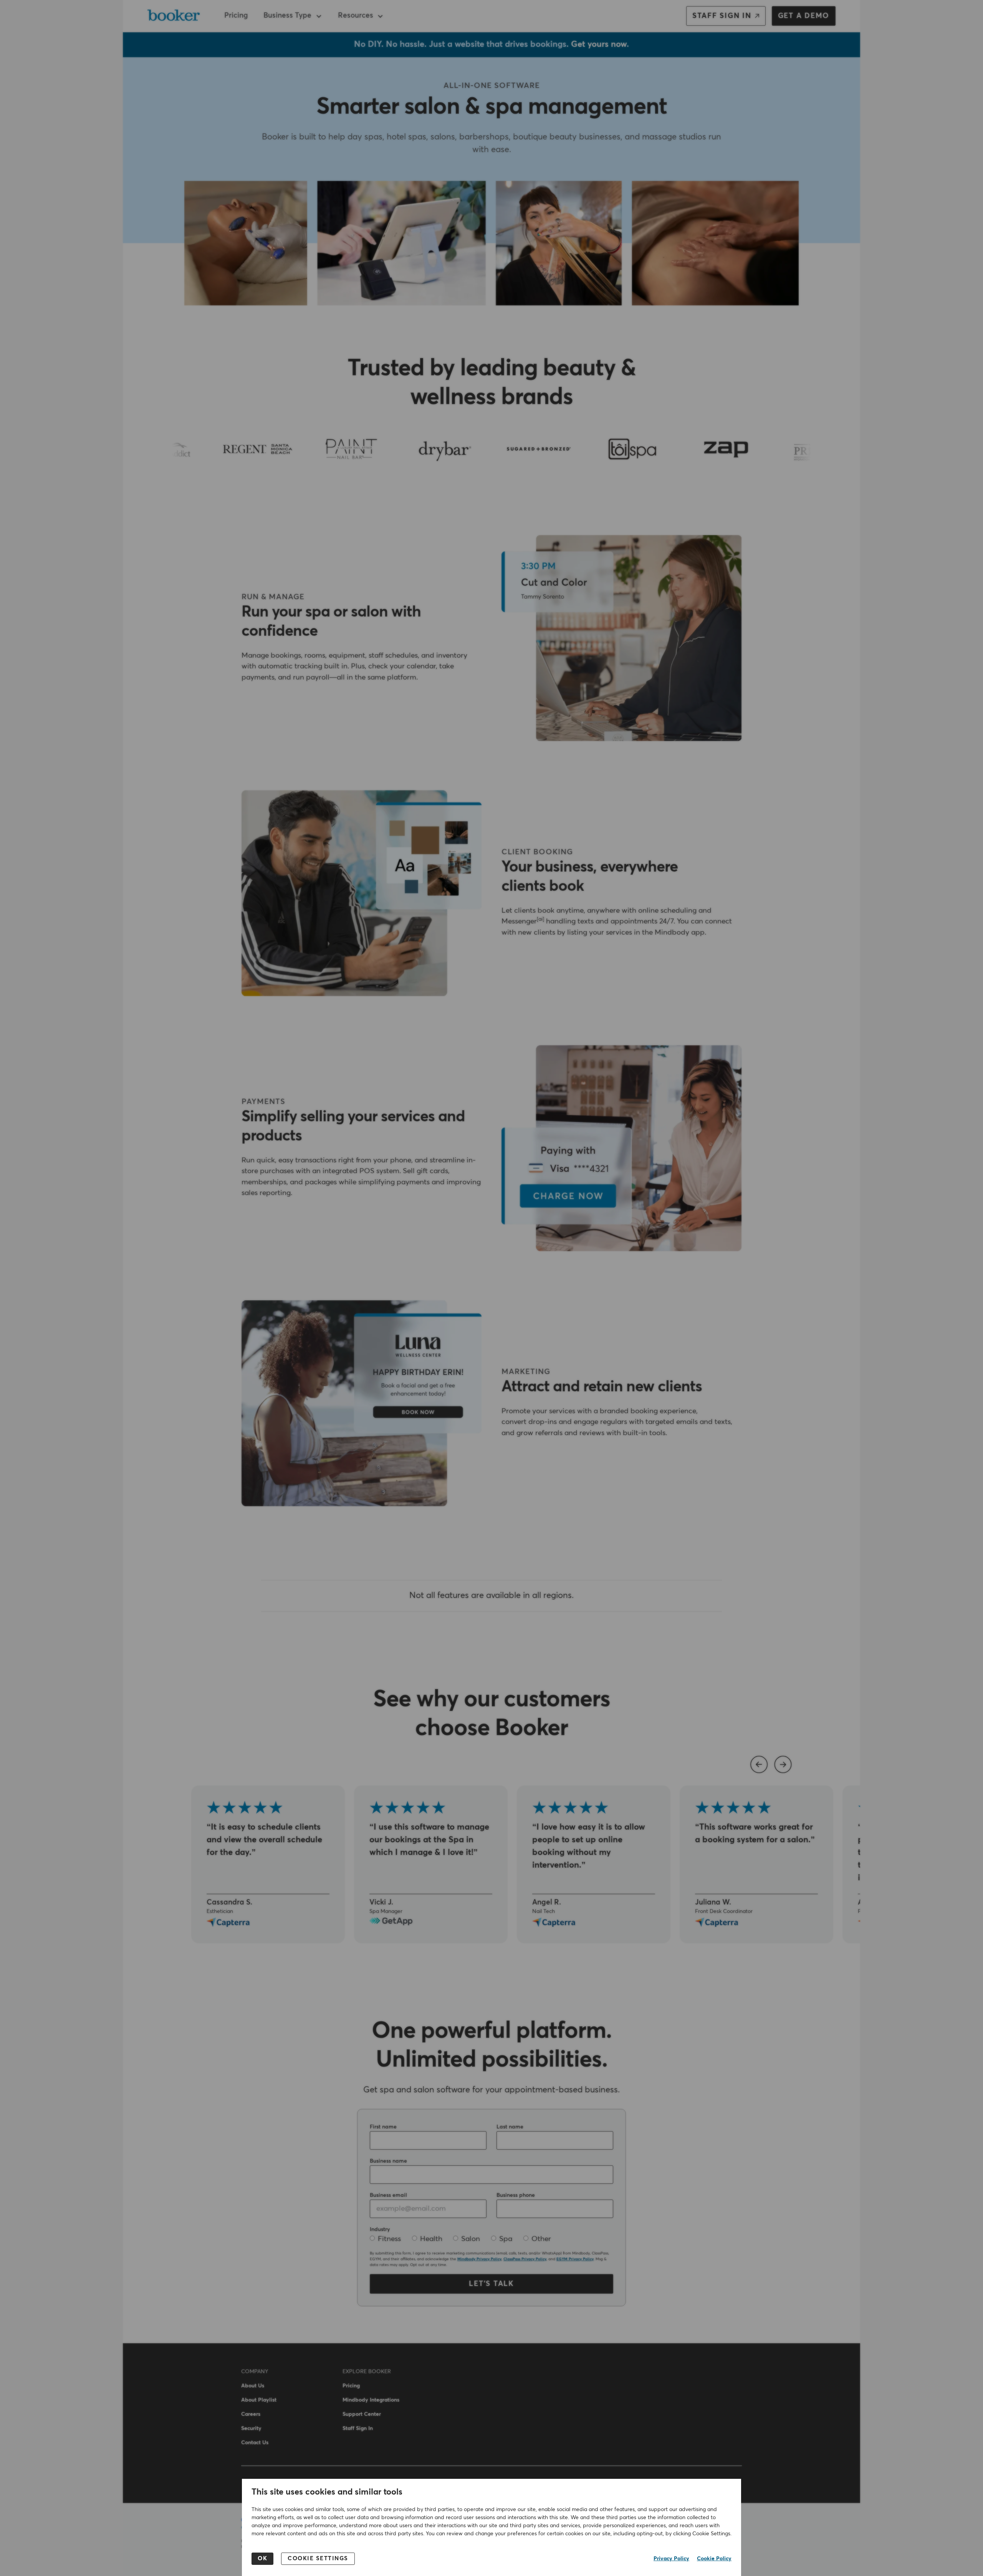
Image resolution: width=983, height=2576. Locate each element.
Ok (262, 2559)
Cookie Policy (714, 2559)
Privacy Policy (671, 2559)
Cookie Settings (318, 2559)
